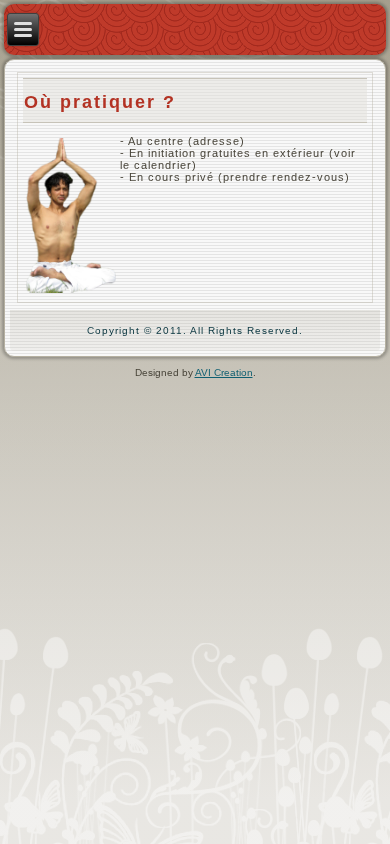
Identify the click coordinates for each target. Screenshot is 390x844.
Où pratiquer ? (100, 102)
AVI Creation (224, 372)
